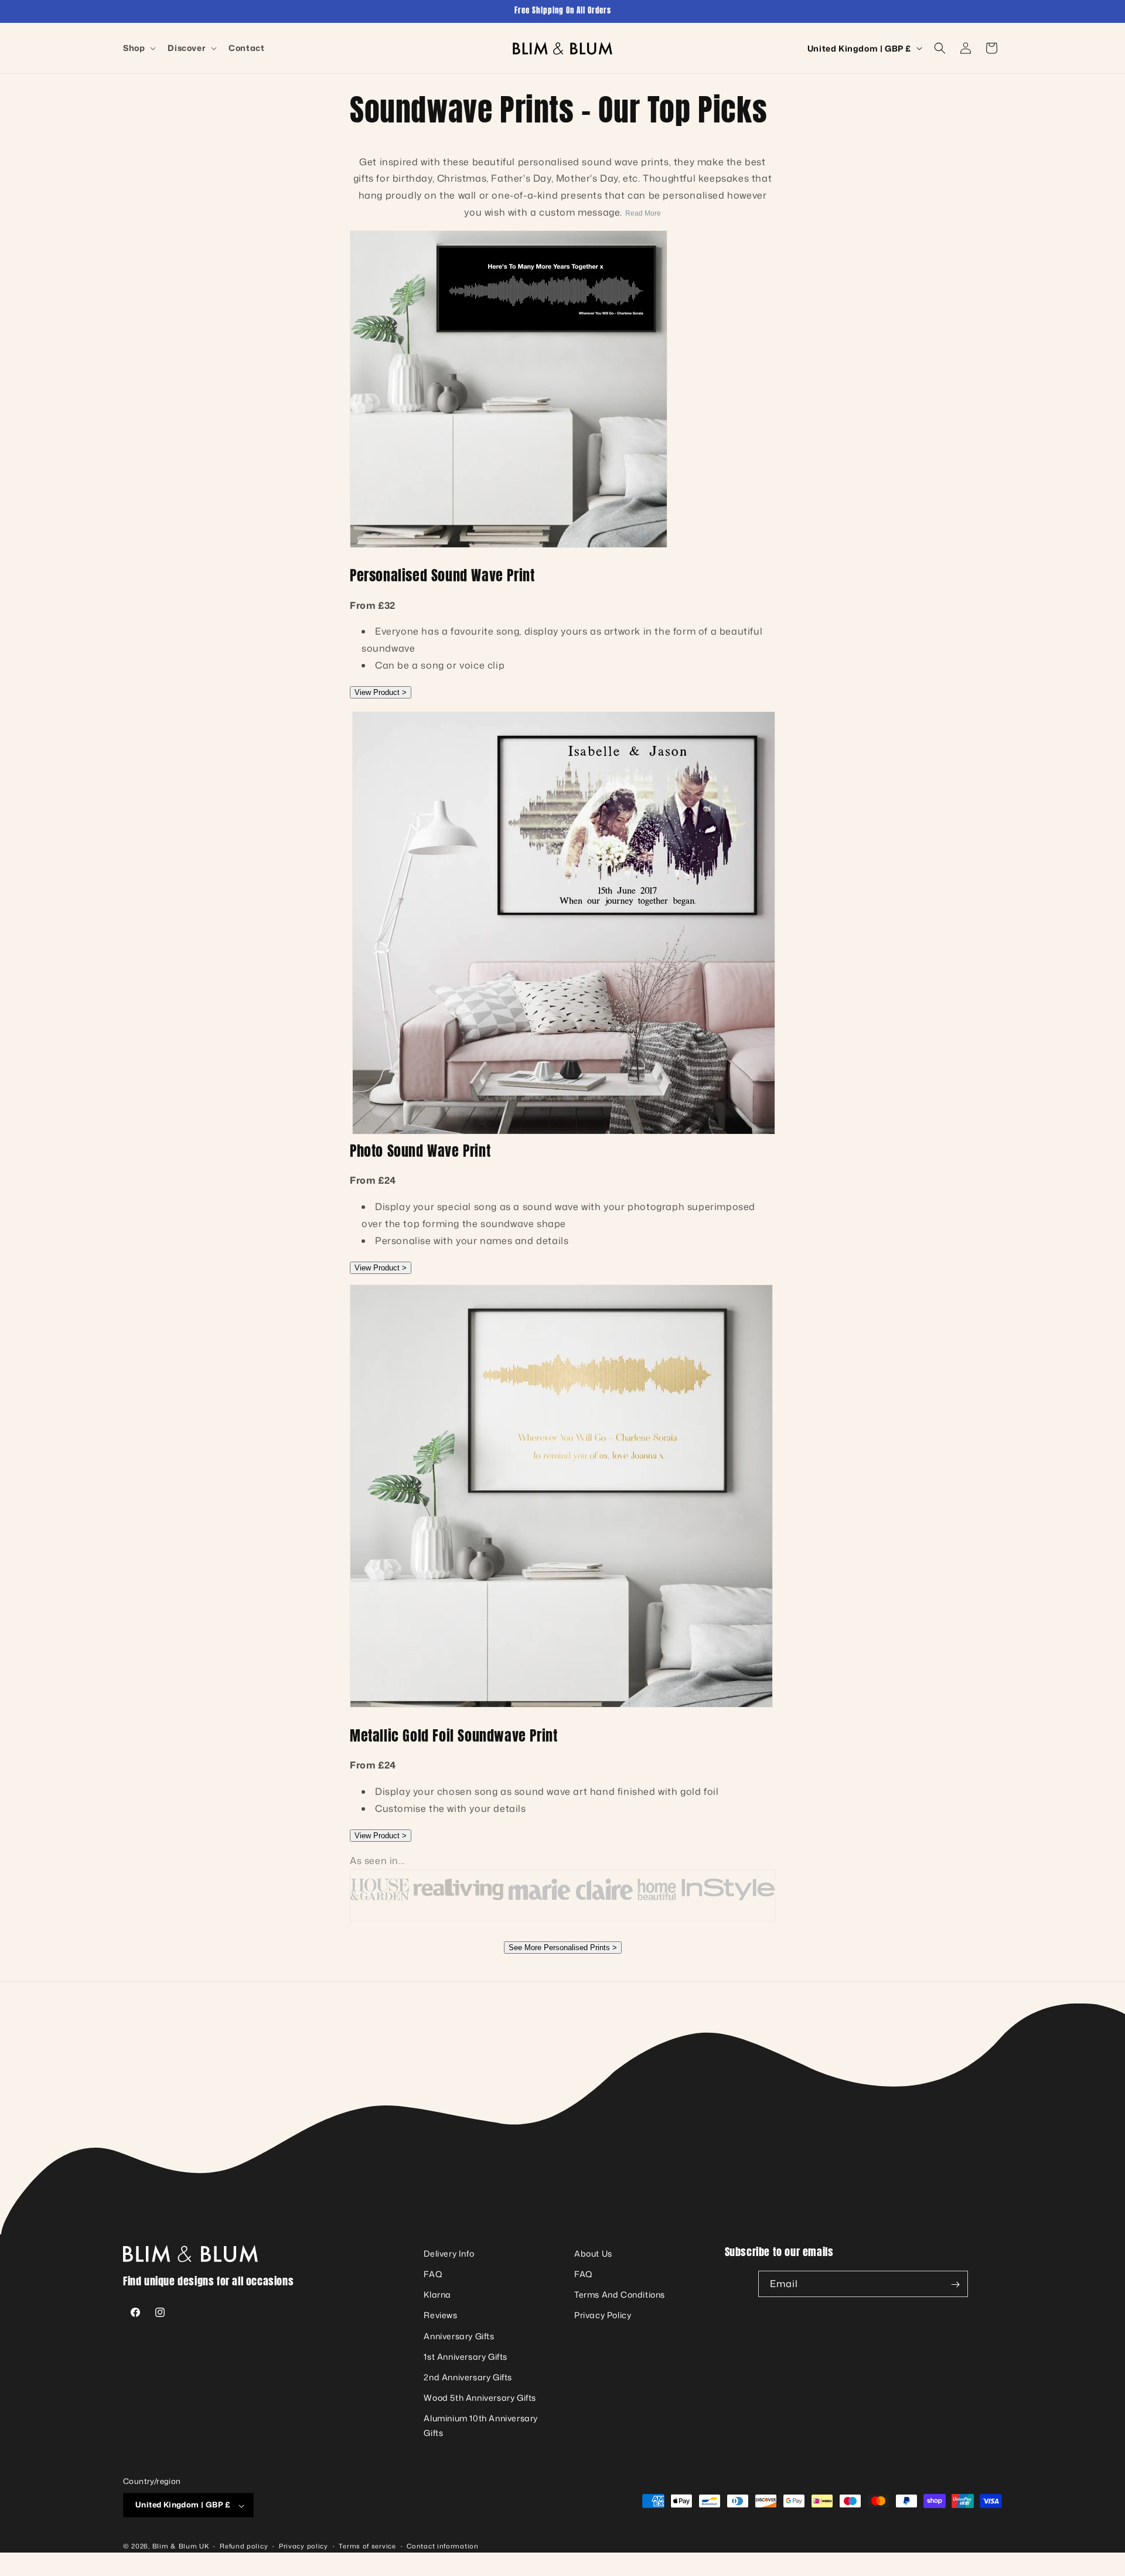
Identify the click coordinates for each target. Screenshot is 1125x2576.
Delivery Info (449, 2253)
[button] (138, 48)
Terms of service (367, 2546)
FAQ (433, 2274)
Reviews (440, 2316)
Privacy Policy (603, 2316)
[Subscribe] (955, 2284)
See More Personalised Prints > (563, 1948)
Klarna (437, 2295)
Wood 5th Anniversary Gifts (480, 2398)
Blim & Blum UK (181, 2547)
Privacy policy (304, 2546)
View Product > (381, 692)
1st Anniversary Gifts (466, 2357)
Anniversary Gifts (459, 2336)
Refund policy (244, 2546)
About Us (593, 2253)
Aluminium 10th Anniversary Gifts (481, 2426)
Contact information (442, 2546)
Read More (643, 213)
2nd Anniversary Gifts (468, 2377)
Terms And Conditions (620, 2295)
